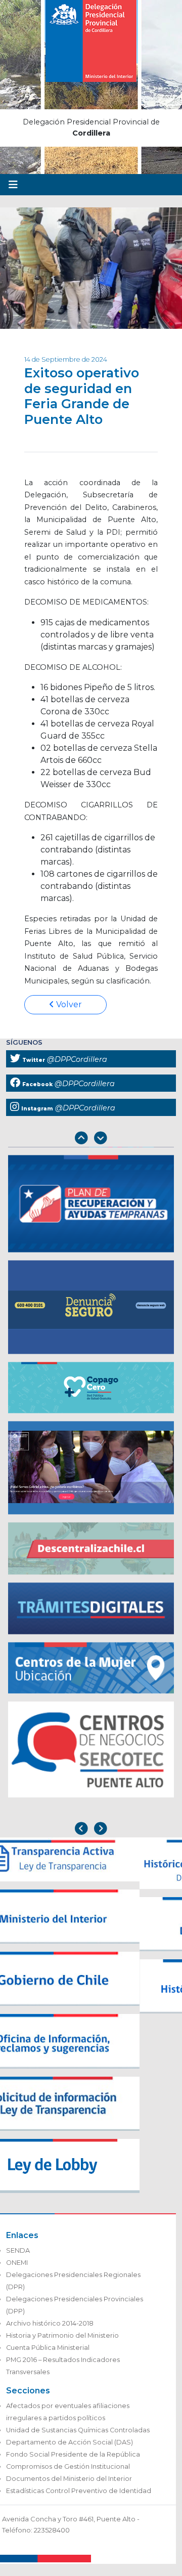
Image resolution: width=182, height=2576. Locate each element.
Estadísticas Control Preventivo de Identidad (79, 2491)
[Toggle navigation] (13, 185)
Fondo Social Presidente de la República (73, 2454)
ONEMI (17, 2263)
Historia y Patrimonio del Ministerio (62, 2335)
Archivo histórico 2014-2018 (50, 2323)
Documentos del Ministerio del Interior (69, 2479)
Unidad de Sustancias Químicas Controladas (78, 2430)
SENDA (18, 2250)
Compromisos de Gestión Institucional (68, 2466)
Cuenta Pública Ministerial (48, 2348)
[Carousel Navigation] (91, 1139)
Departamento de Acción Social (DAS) (70, 2442)
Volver (68, 1004)
